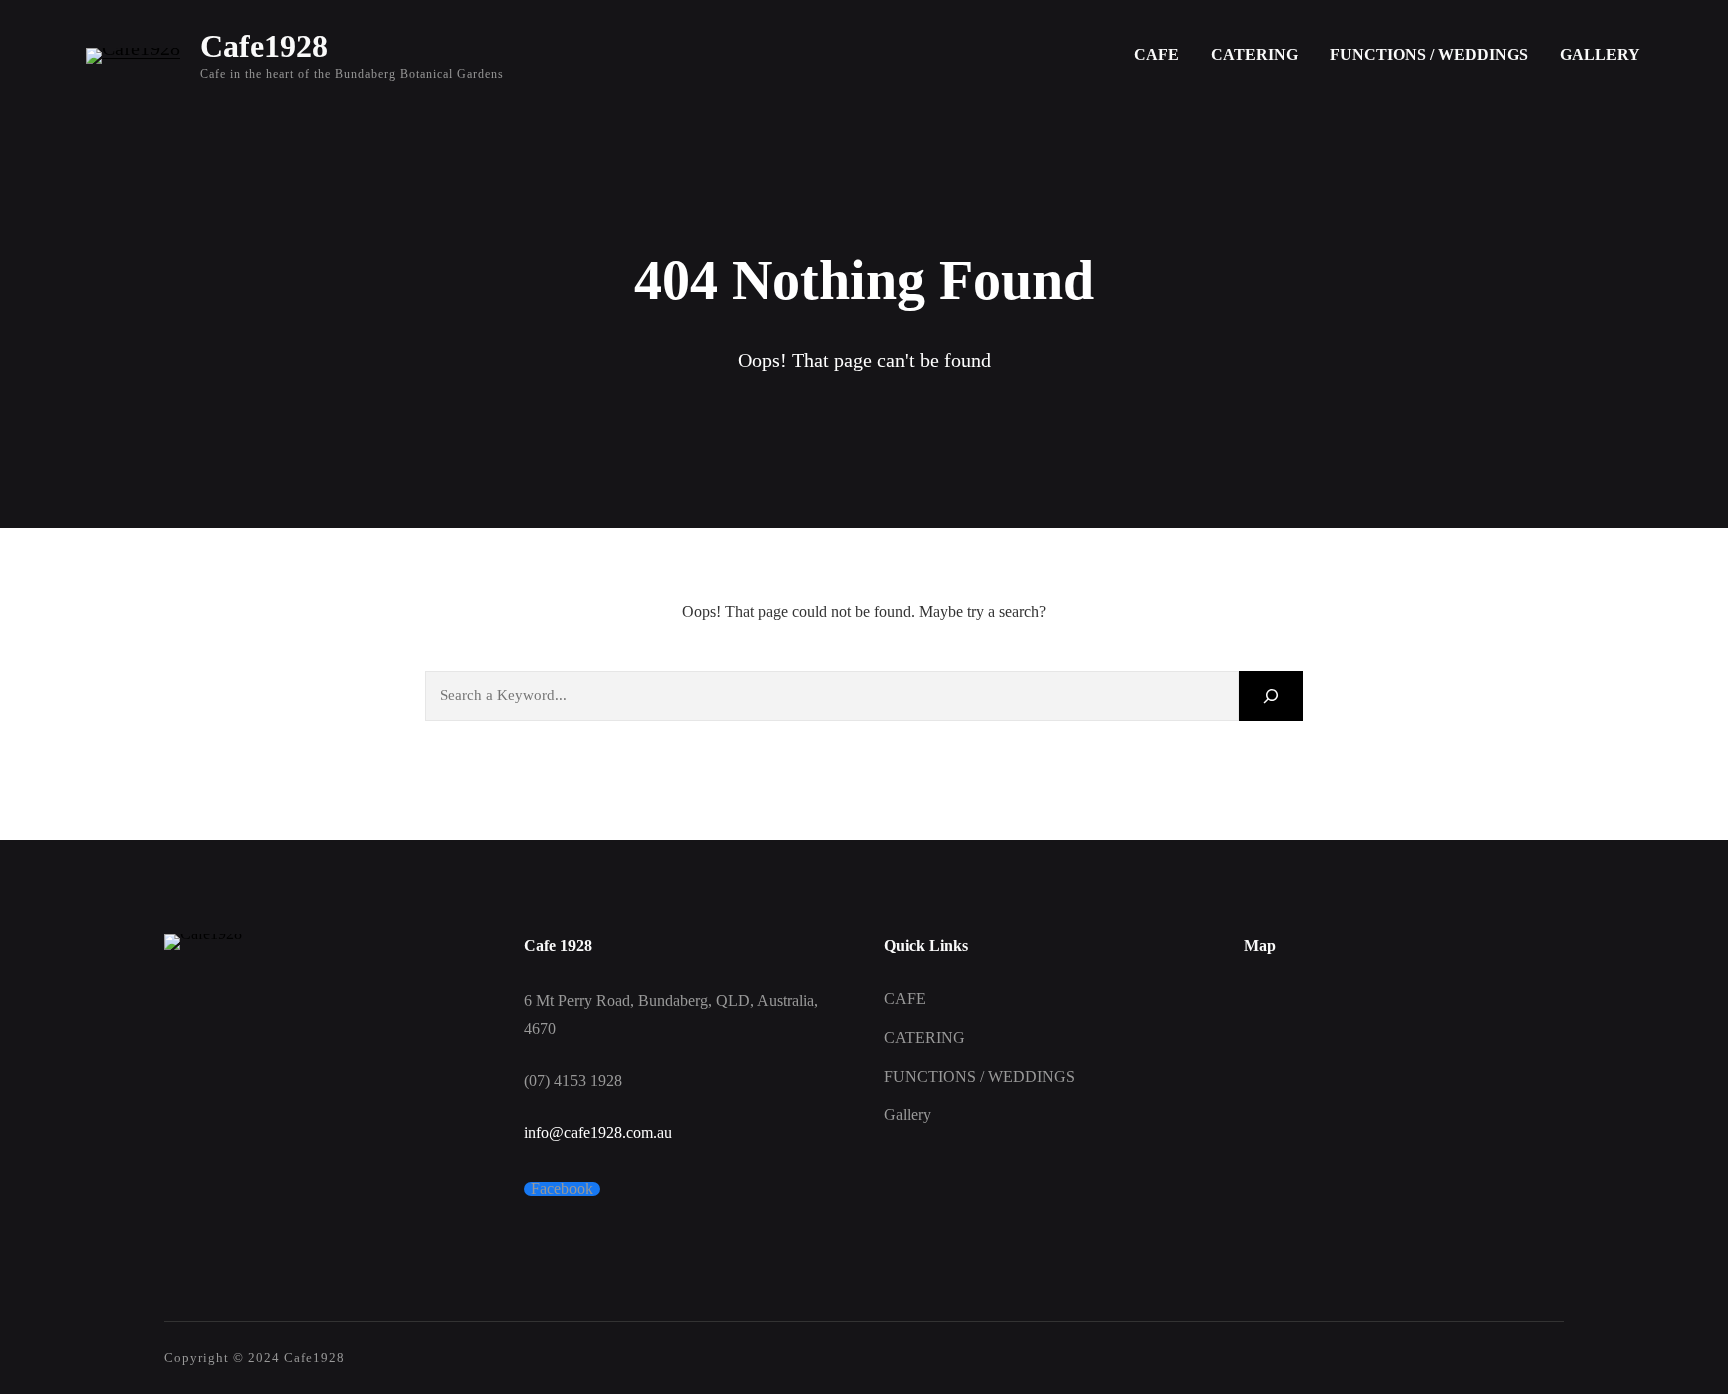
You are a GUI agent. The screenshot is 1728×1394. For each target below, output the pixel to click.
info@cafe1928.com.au (598, 1132)
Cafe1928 (264, 46)
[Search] (1271, 695)
